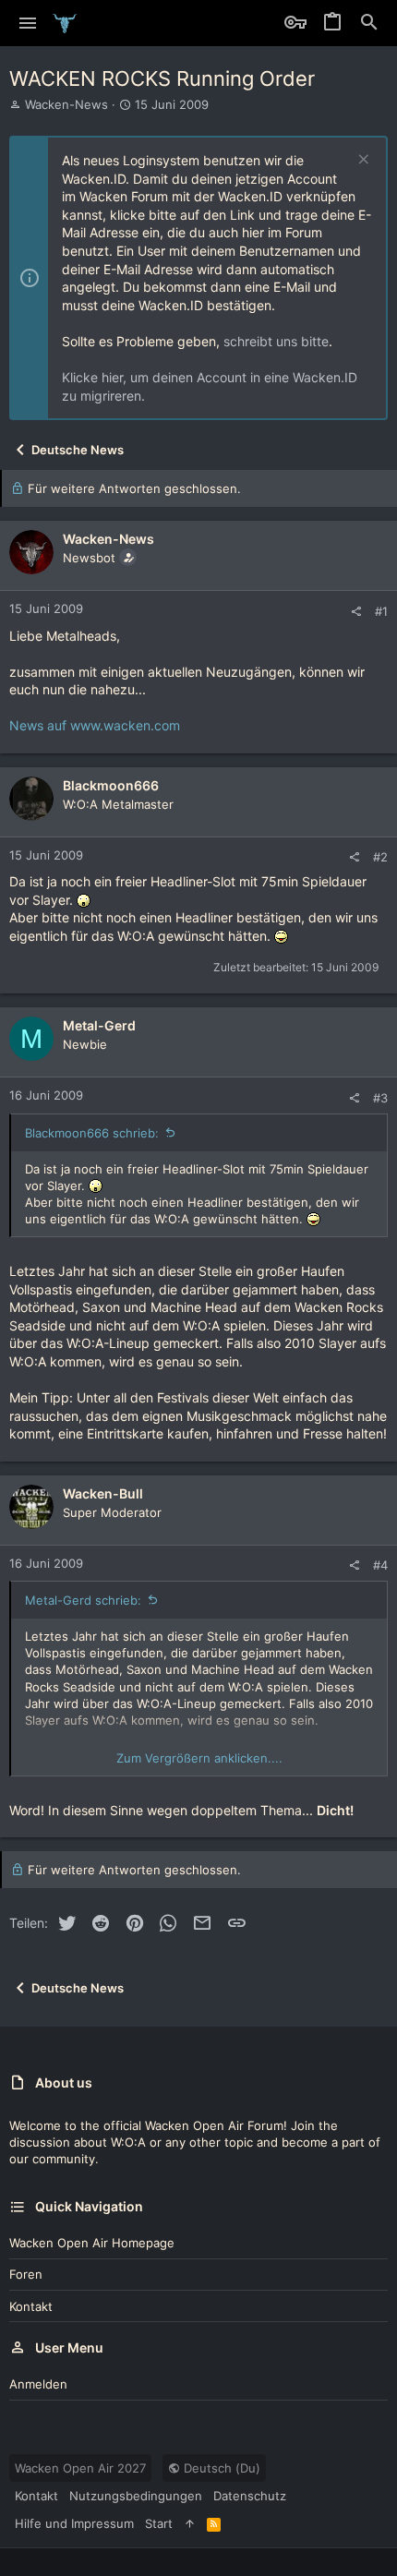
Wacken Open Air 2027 (80, 2468)
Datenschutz (250, 2496)
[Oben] (190, 2523)
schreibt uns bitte (276, 341)
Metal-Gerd (99, 1025)
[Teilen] (356, 612)
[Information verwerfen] (361, 161)
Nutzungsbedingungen (136, 2496)
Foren (26, 2274)
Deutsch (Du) (220, 2468)
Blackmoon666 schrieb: (92, 1133)
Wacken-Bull (103, 1493)
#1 (381, 611)
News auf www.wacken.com (95, 725)
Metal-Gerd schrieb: (83, 1600)
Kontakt (31, 2306)
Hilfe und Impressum (74, 2523)
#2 (380, 857)
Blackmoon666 (111, 785)
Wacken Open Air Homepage (92, 2243)
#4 (380, 1565)
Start (159, 2523)
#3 (380, 1098)
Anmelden (38, 2384)
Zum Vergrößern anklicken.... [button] (199, 1758)
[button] (28, 23)
